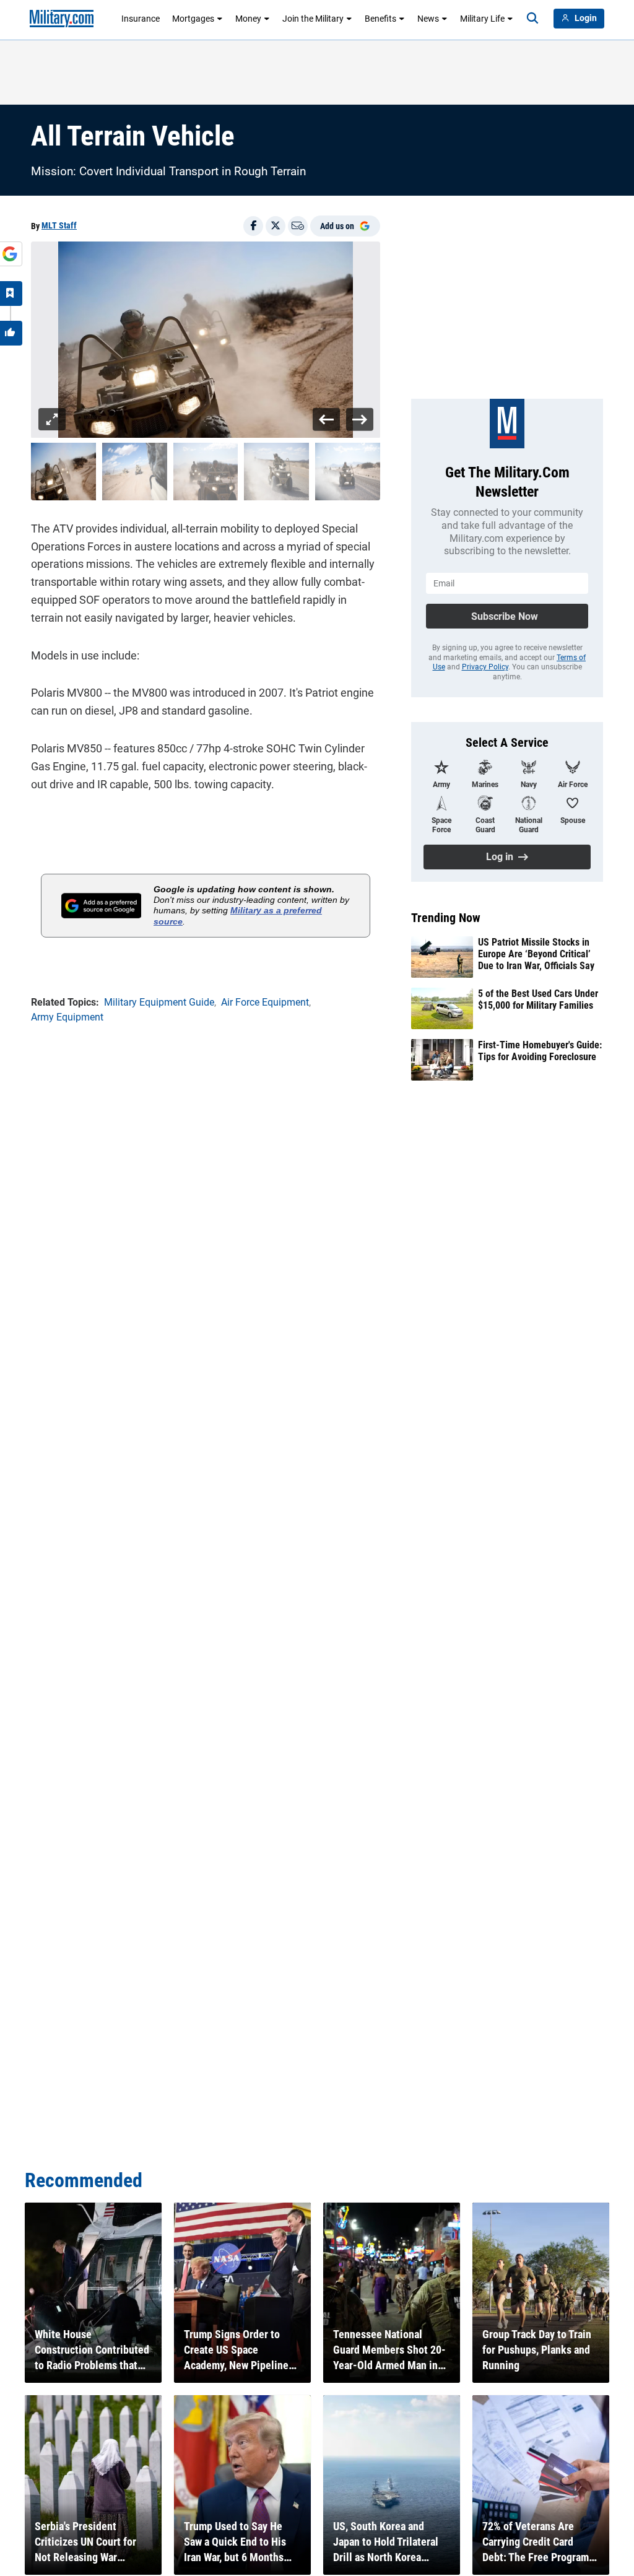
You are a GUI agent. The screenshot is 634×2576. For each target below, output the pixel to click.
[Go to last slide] (327, 419)
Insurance (141, 19)
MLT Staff (59, 225)
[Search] (532, 19)
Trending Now (446, 918)
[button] (63, 472)
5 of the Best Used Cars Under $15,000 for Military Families (538, 999)
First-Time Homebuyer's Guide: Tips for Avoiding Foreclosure (540, 1051)
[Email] (298, 226)
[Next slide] (359, 419)
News (428, 19)
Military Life (482, 19)
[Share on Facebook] (253, 226)
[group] (206, 340)
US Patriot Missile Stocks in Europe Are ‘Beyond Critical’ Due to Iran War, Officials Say (536, 954)
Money (248, 19)
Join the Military (313, 19)
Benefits (380, 19)
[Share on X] (276, 226)
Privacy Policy (485, 667)
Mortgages (193, 19)
